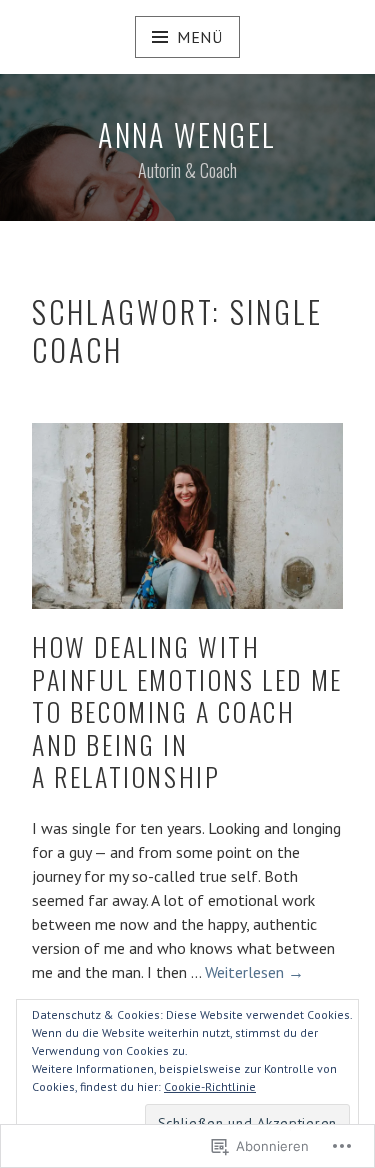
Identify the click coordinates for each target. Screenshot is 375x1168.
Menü (200, 37)
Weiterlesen (254, 973)
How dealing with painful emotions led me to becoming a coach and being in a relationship (187, 711)
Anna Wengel (187, 134)
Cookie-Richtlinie (210, 1086)
